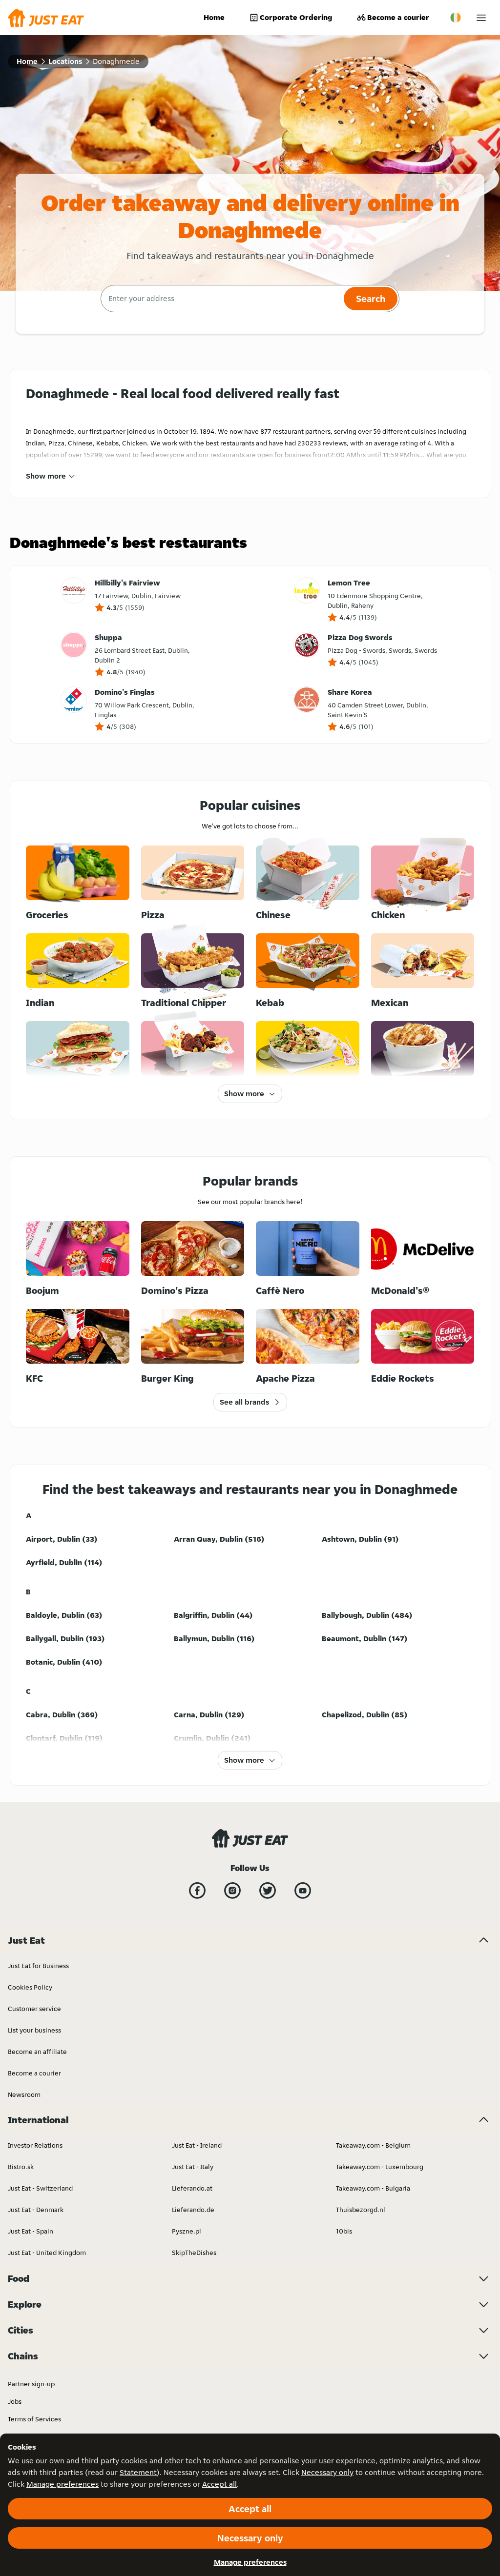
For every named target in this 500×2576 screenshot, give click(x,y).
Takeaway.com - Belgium (373, 2145)
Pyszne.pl (187, 2231)
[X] (268, 1891)
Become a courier (398, 17)
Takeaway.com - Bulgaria (373, 2188)
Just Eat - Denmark (36, 2210)
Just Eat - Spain (31, 2231)
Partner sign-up (31, 2384)
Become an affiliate (37, 2052)
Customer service (34, 2009)
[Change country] (456, 18)
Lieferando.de (193, 2210)
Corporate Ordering (296, 17)
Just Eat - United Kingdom (47, 2253)
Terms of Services (34, 2419)
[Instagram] (232, 1891)
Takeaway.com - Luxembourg (380, 2167)
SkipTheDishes (194, 2253)
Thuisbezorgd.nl (361, 2210)
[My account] (481, 18)
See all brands (244, 1402)
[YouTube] (303, 1891)
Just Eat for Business (38, 1966)
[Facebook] (197, 1891)
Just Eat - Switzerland (40, 2188)
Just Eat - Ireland (197, 2145)
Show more (46, 476)
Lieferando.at (192, 2188)
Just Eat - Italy (193, 2167)
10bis (344, 2231)
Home (214, 17)
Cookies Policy (30, 1987)
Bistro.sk (21, 2167)
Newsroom (24, 2094)
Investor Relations (35, 2145)
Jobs (15, 2401)
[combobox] (221, 299)
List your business (34, 2030)
